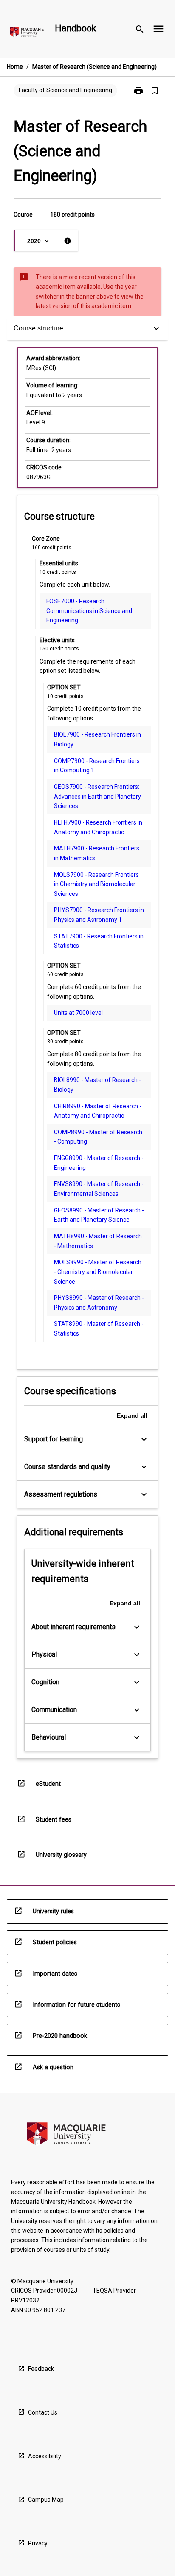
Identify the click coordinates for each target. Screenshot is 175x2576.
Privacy (38, 2543)
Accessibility (45, 2456)
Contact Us (43, 2412)
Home (15, 67)
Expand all (132, 1415)
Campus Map (46, 2500)
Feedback (41, 2369)
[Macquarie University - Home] (27, 33)
